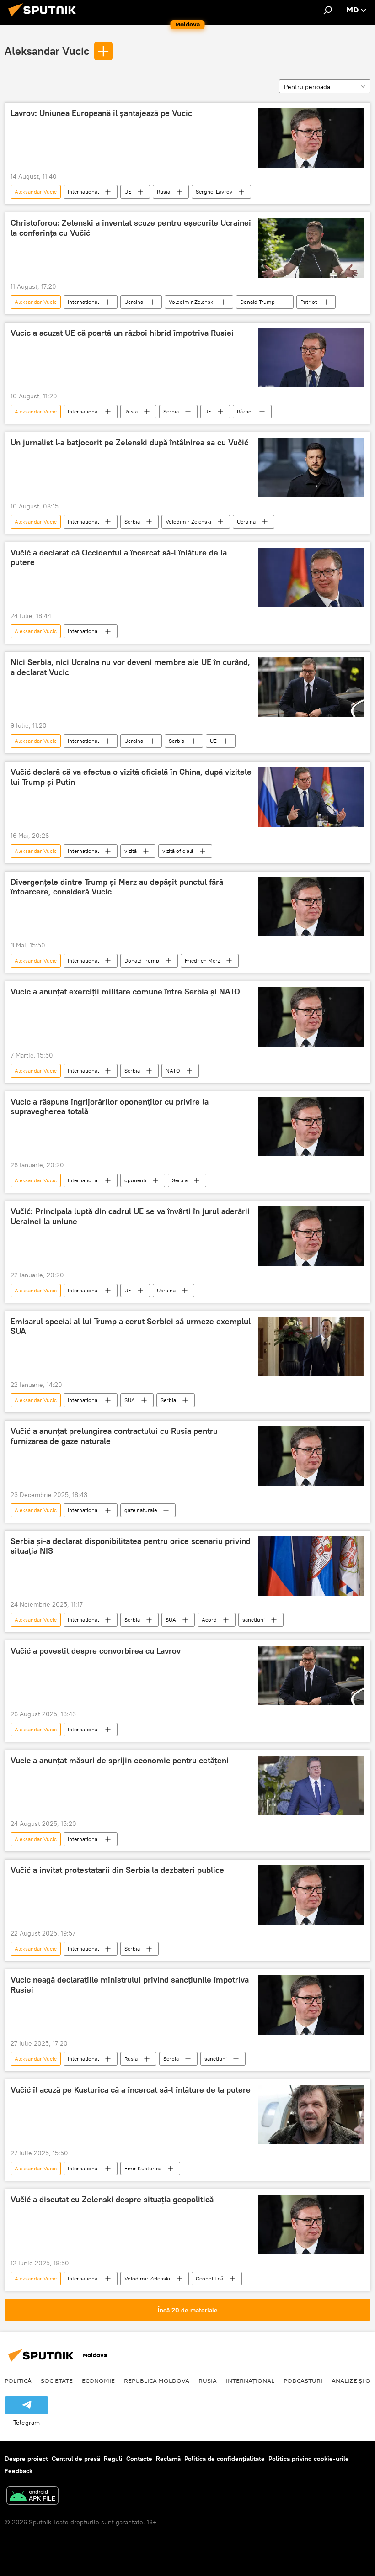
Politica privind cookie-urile (309, 2459)
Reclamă (168, 2459)
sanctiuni (254, 1620)
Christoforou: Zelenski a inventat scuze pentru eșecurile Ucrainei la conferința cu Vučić (131, 228)
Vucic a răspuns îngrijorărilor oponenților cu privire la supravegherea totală (110, 1107)
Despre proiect (26, 2459)
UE (128, 192)
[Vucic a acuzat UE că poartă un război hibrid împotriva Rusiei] (311, 358)
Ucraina (134, 302)
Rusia (163, 192)
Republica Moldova (157, 2380)
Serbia (171, 411)
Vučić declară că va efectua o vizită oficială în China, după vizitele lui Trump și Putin (131, 777)
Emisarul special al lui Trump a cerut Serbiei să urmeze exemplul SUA (131, 1327)
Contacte (139, 2459)
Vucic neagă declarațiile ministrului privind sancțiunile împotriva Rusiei (130, 1985)
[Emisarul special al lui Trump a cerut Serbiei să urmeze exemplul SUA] (311, 1346)
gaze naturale (141, 1510)
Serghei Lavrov (214, 192)
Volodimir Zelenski (192, 302)
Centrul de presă (76, 2459)
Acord (209, 1620)
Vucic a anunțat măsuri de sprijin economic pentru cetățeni (120, 1761)
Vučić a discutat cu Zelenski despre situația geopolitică (112, 2200)
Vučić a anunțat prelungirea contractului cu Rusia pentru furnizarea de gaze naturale (114, 1436)
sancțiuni (216, 2059)
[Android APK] (32, 2497)
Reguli (113, 2459)
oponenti (135, 1180)
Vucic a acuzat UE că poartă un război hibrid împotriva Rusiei (122, 333)
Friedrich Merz (202, 960)
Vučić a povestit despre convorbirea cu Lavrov (96, 1651)
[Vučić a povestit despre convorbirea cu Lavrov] (311, 1676)
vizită (131, 851)
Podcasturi (303, 2380)
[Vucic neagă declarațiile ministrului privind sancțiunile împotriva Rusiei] (311, 2005)
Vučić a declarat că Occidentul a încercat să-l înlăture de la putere (119, 558)
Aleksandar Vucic (47, 51)
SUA (130, 1400)
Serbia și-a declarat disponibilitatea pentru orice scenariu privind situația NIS (131, 1546)
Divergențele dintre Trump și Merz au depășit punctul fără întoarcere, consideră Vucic (117, 887)
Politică (18, 2380)
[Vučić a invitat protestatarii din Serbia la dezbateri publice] (311, 1895)
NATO (173, 1071)
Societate (57, 2380)
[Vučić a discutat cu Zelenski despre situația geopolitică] (311, 2224)
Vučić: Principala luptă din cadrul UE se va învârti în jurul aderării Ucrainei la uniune (130, 1217)
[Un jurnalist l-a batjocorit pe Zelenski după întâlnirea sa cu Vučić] (311, 467)
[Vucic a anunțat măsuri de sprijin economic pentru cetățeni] (311, 1785)
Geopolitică (209, 2278)
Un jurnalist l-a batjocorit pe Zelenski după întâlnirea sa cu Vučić (129, 443)
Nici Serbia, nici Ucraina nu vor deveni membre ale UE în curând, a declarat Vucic (130, 667)
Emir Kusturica (143, 2168)
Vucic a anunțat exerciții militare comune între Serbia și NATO (125, 992)
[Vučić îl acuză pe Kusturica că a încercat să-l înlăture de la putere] (311, 2115)
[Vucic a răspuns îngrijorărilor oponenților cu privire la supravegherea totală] (311, 1127)
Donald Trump (257, 302)
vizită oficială (178, 851)
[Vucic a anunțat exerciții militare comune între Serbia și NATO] (311, 1016)
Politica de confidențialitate (225, 2459)
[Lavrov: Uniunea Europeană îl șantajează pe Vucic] (311, 138)
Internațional (83, 192)
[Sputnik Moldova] (45, 18)
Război (245, 411)
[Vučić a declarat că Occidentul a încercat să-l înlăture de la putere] (311, 577)
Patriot (309, 302)
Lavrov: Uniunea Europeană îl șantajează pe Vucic (101, 113)
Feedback (19, 2471)
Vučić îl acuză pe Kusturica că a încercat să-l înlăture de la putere (131, 2090)
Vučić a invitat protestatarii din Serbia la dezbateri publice (117, 1870)
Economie (98, 2380)
